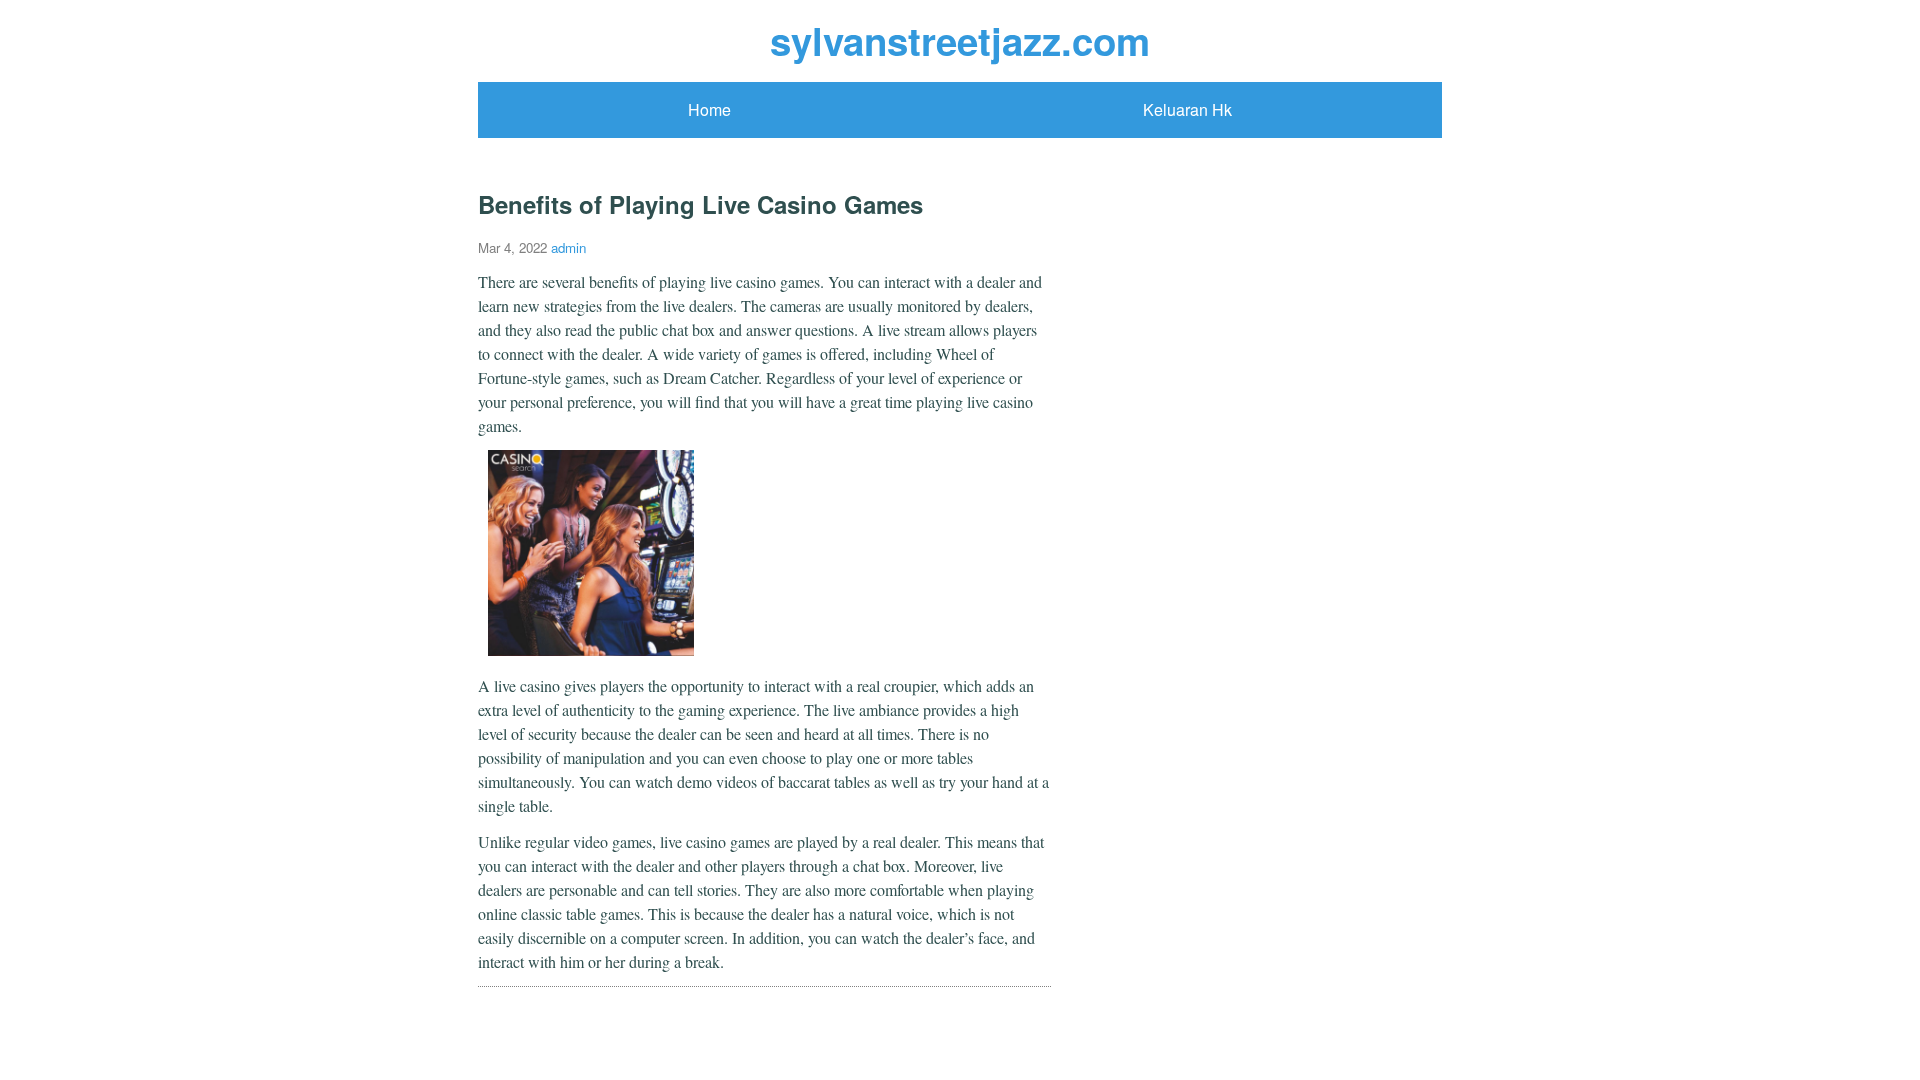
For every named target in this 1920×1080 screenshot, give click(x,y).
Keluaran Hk (1187, 109)
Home (709, 109)
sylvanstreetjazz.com (960, 40)
